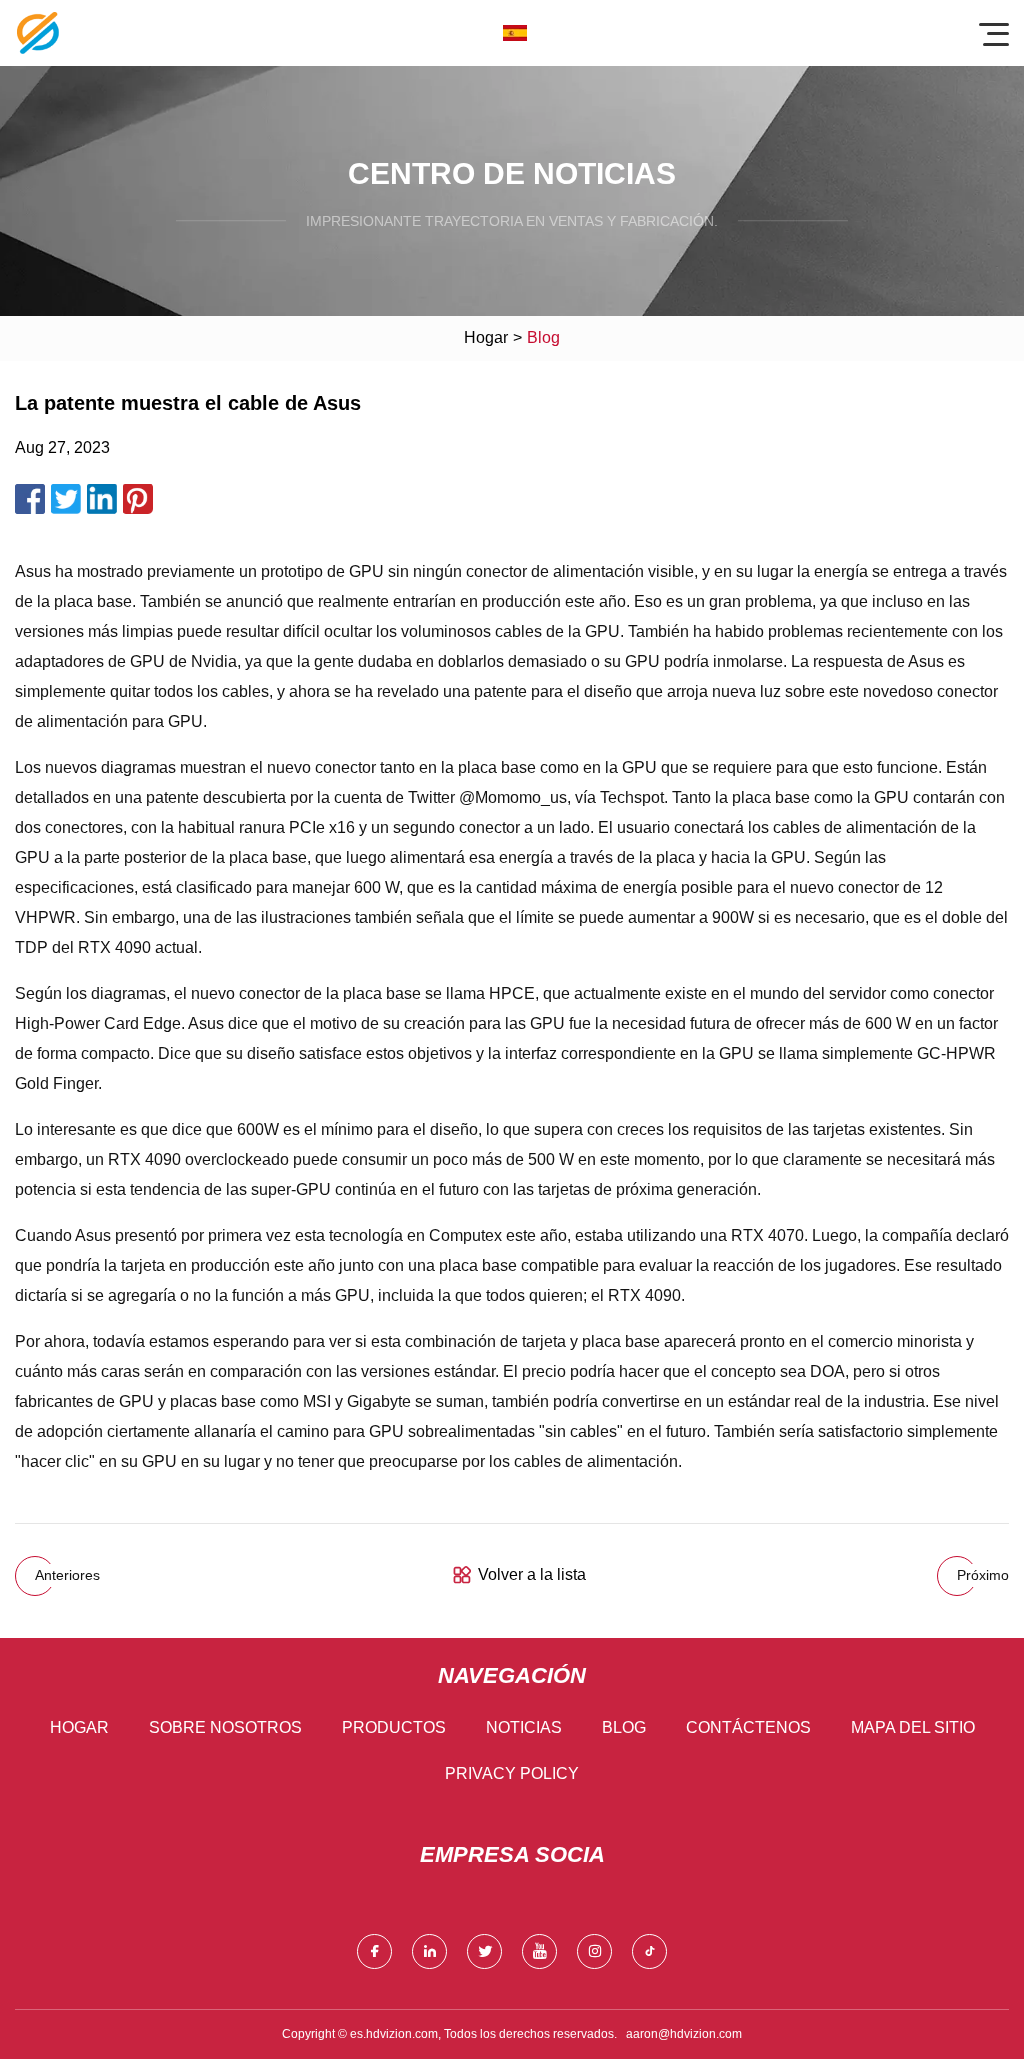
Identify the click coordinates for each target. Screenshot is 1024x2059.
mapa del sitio (913, 1727)
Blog (624, 1727)
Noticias (524, 1727)
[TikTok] (649, 1951)
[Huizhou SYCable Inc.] (38, 33)
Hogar (486, 337)
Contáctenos (748, 1727)
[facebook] (374, 1951)
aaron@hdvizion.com (684, 2034)
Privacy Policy (512, 1773)
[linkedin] (429, 1951)
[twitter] (484, 1951)
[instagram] (594, 1951)
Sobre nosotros (225, 1727)
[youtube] (539, 1951)
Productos (394, 1727)
